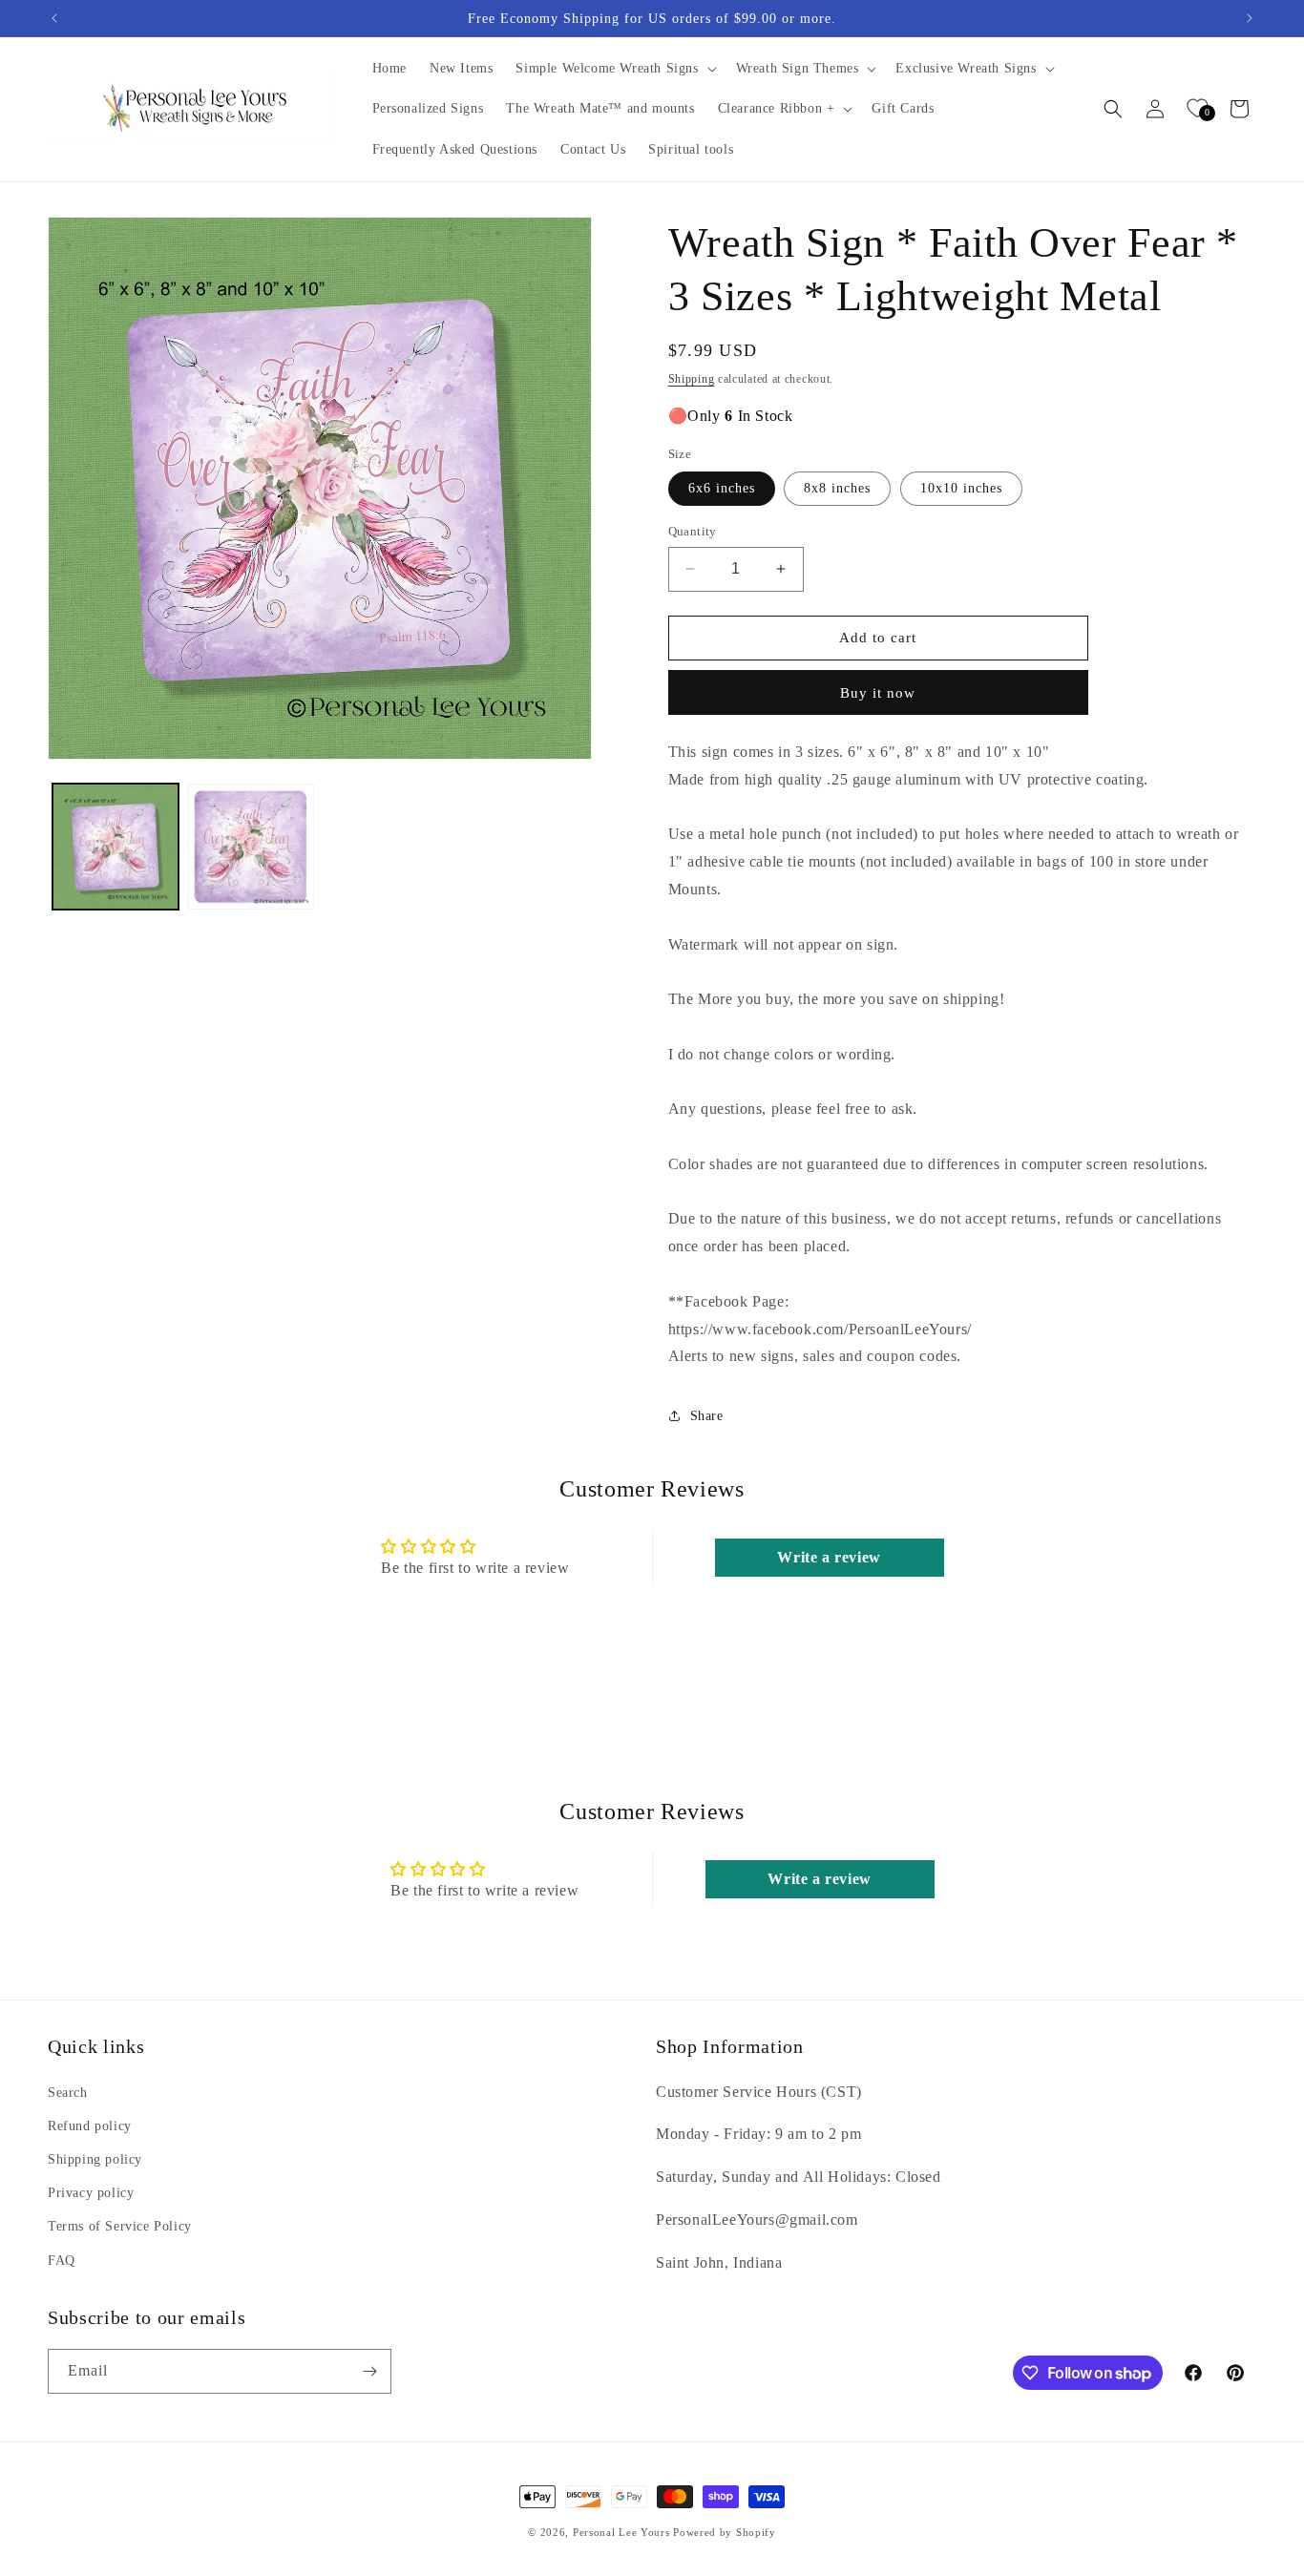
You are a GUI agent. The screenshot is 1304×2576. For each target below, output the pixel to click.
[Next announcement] (1250, 18)
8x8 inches (837, 488)
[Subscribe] (369, 2371)
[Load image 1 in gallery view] (116, 847)
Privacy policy (91, 2193)
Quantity (693, 531)
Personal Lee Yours (621, 2532)
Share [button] (707, 1416)
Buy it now (878, 693)
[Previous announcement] (54, 18)
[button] (614, 69)
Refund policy (90, 2126)
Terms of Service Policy (120, 2226)
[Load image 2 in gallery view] (251, 847)
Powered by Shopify (725, 2532)
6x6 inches (722, 488)
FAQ (62, 2261)
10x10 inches (961, 488)
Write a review (829, 1557)
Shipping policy (95, 2159)
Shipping (692, 379)
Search (68, 2093)
